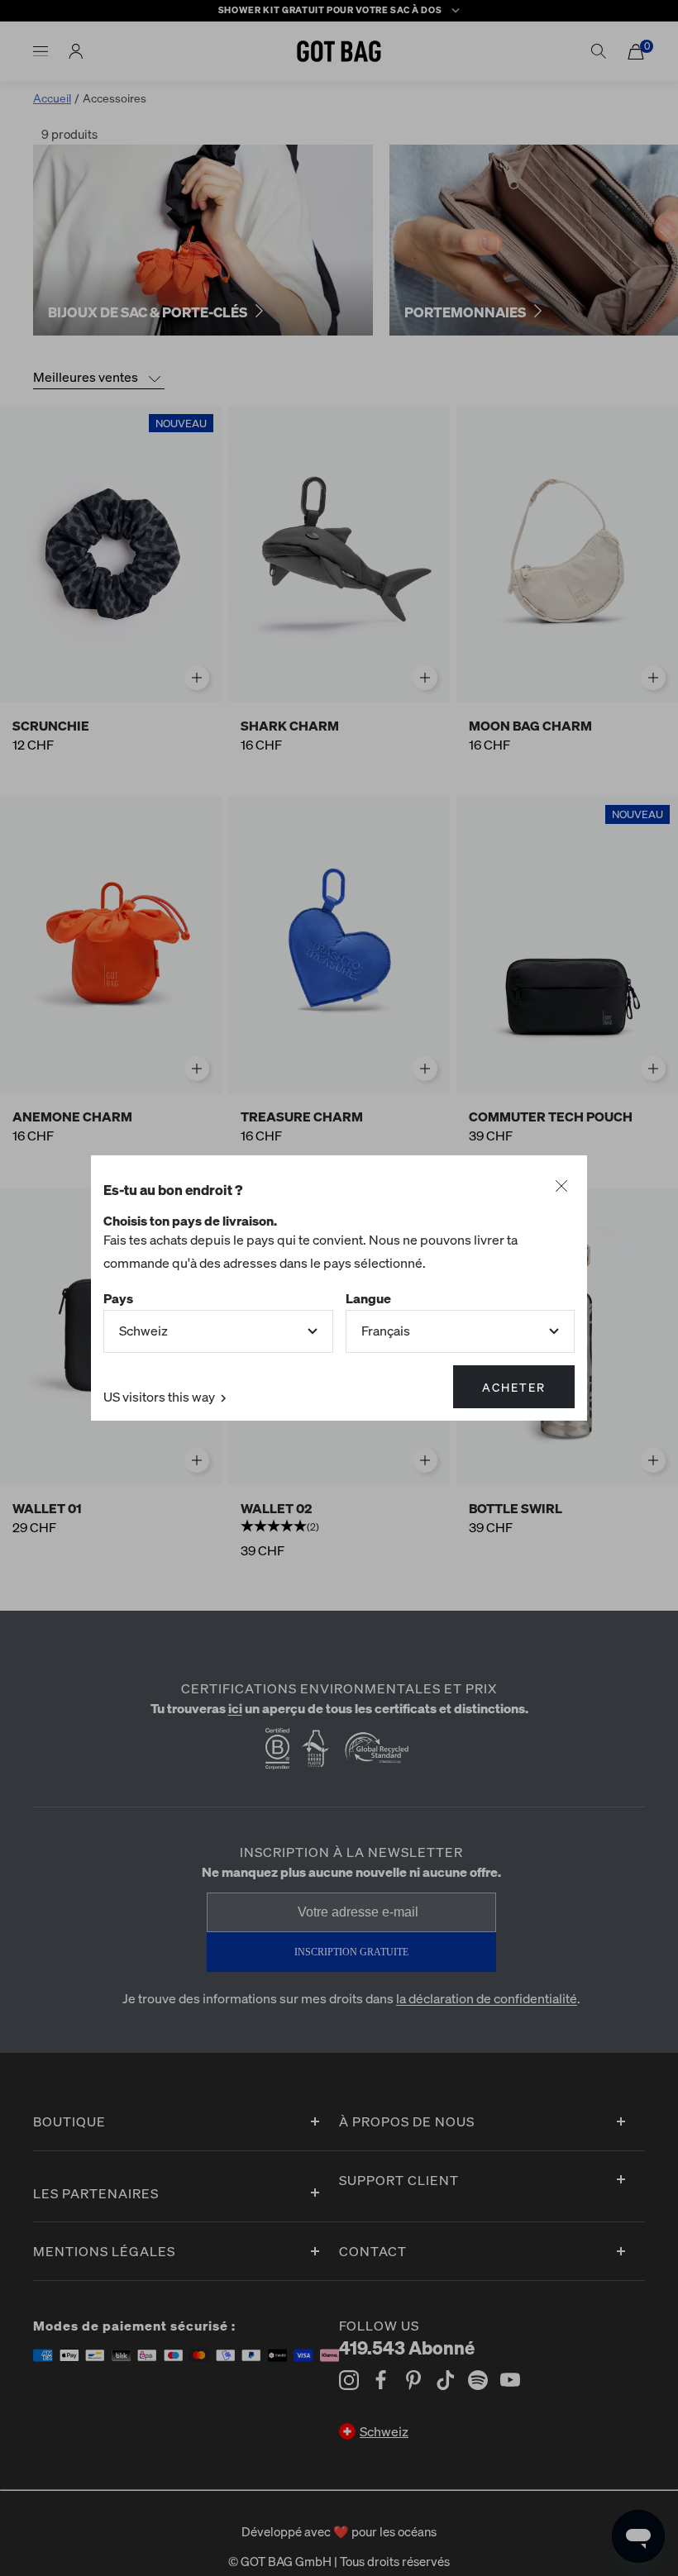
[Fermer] (561, 1187)
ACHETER (514, 1387)
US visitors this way (160, 1396)
